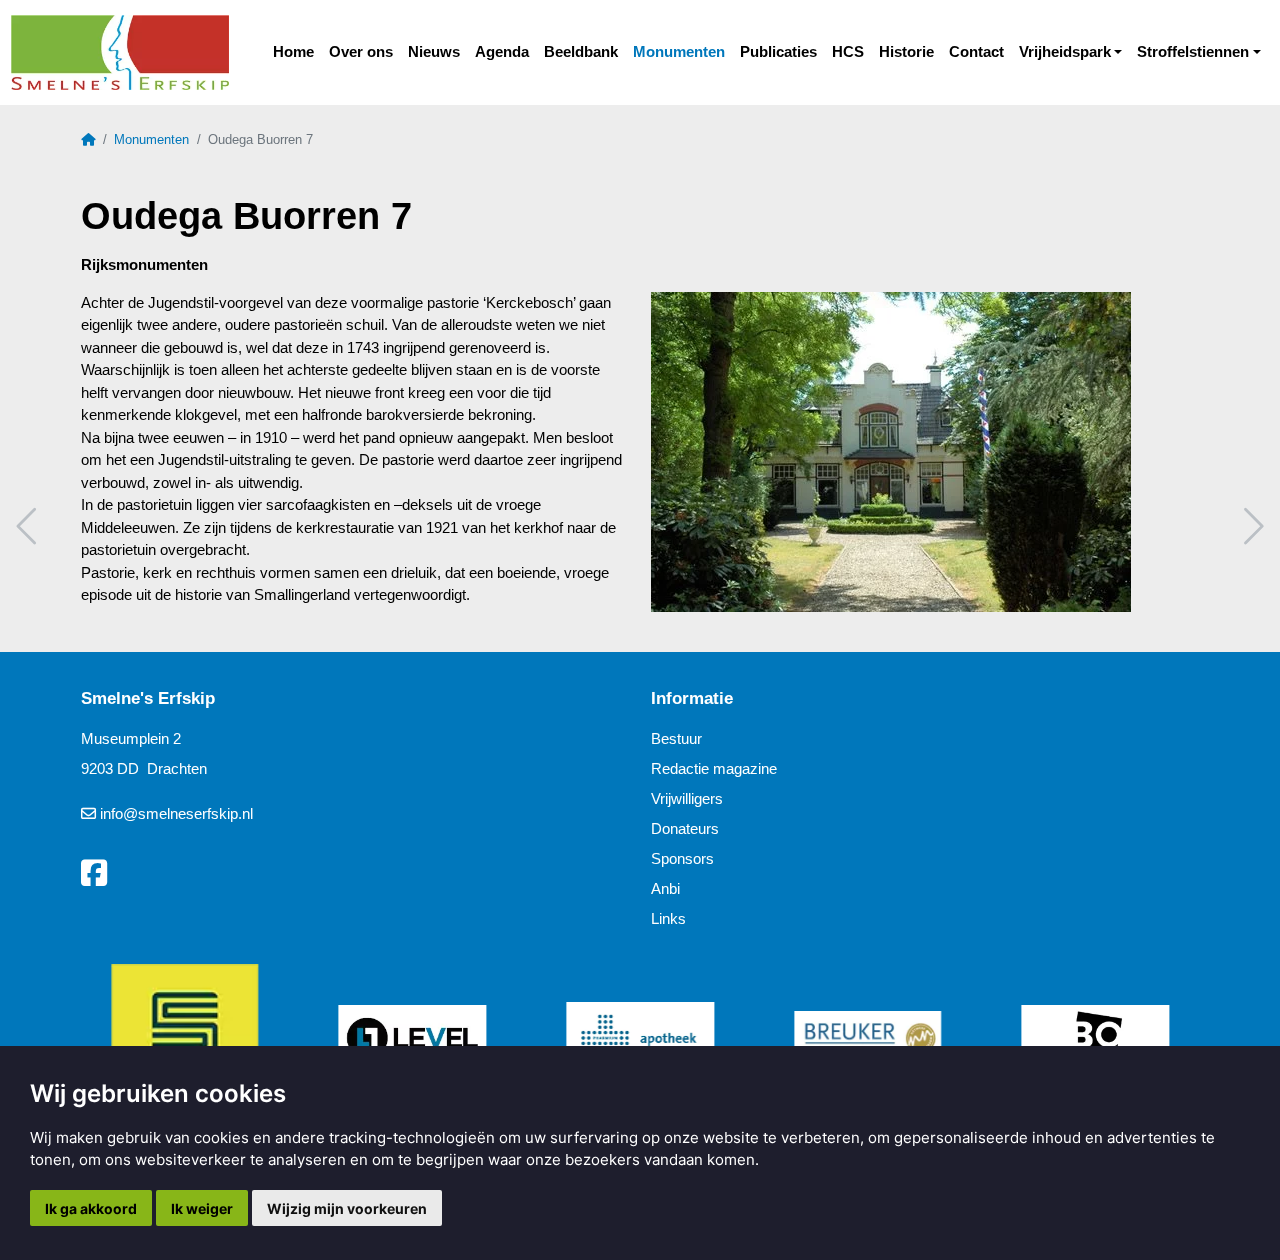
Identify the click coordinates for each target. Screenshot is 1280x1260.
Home (293, 51)
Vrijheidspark (1065, 51)
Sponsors (682, 858)
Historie (906, 51)
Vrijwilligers (687, 798)
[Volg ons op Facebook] (94, 874)
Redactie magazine (714, 768)
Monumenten (679, 51)
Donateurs (685, 828)
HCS (848, 51)
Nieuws (434, 51)
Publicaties (778, 51)
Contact (976, 51)
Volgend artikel (1251, 526)
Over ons (361, 51)
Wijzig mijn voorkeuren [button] (347, 1208)
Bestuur (676, 738)
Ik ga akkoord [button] (91, 1208)
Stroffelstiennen (1193, 51)
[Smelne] (119, 53)
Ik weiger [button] (202, 1208)
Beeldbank (581, 51)
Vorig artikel (29, 526)
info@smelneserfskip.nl (176, 813)
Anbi (665, 888)
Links (668, 918)
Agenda (502, 51)
